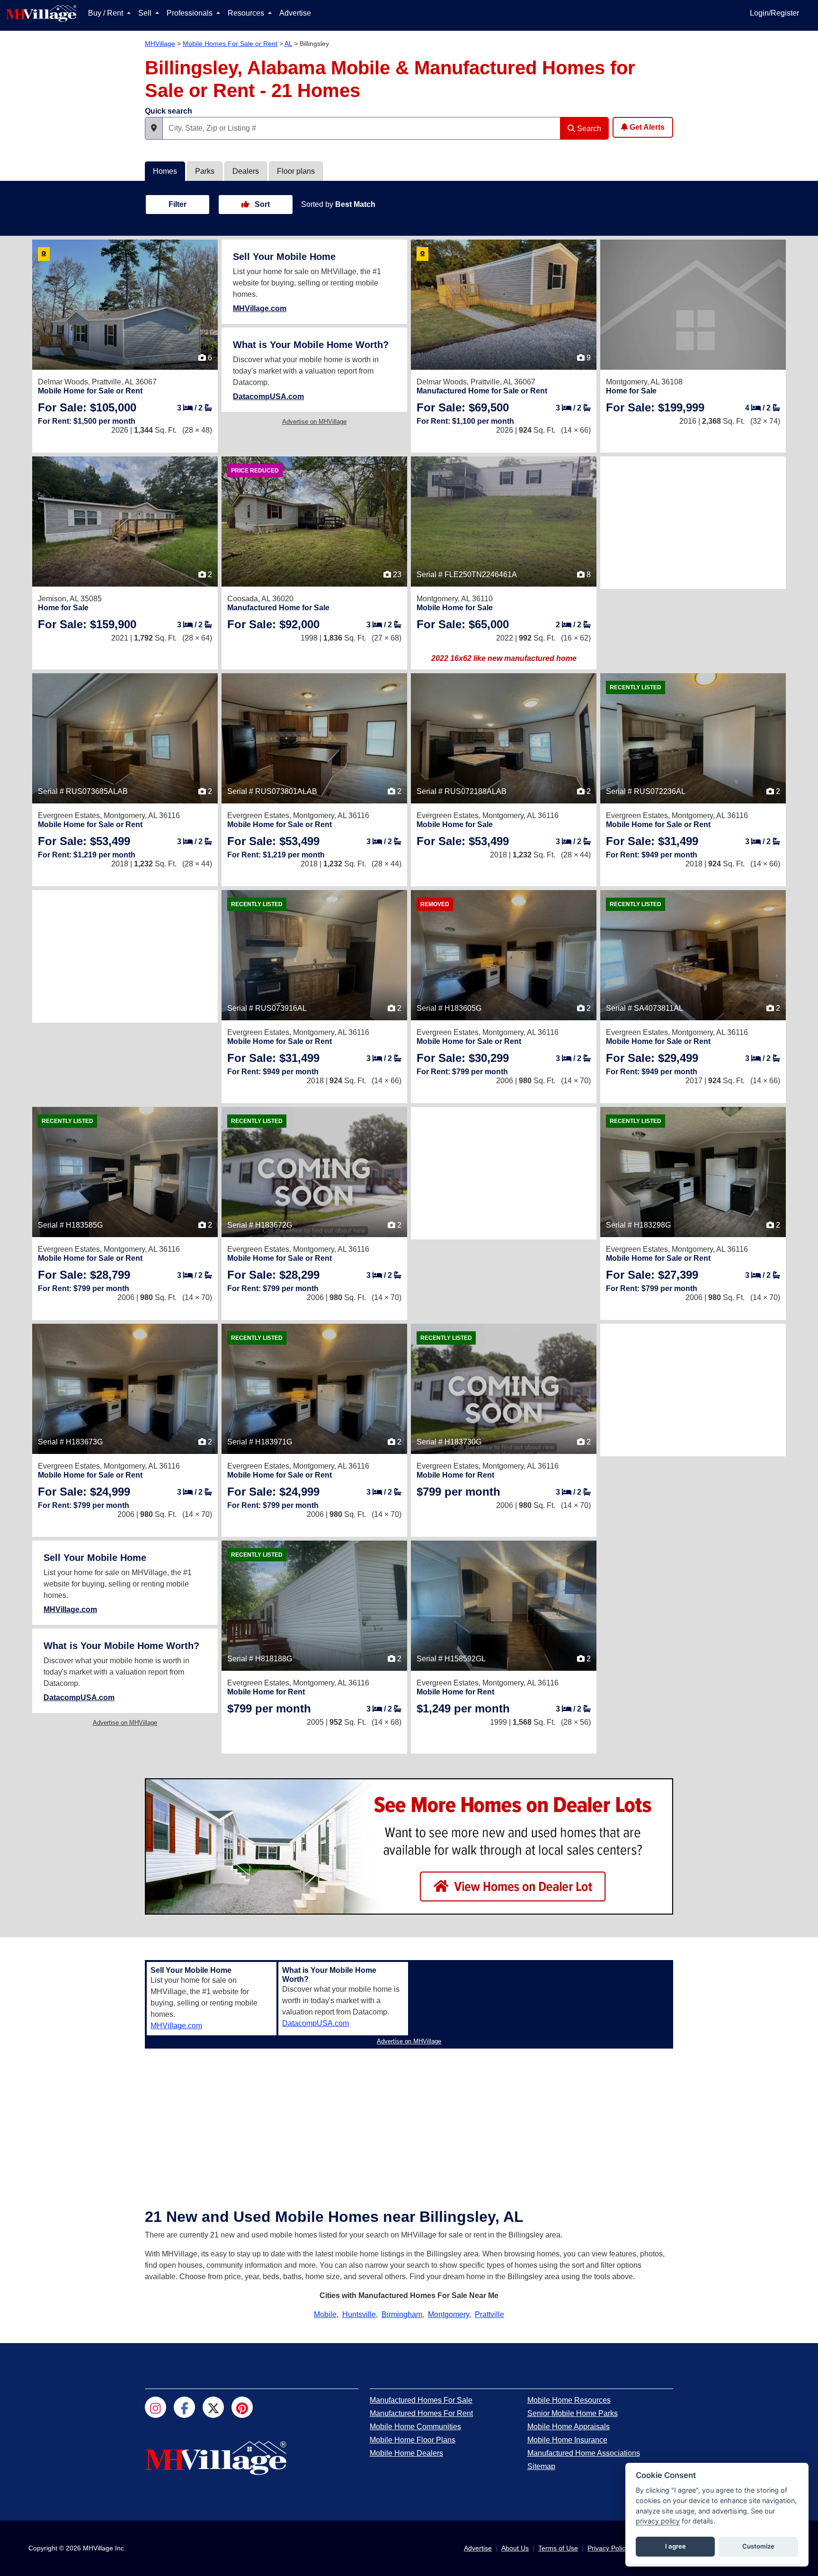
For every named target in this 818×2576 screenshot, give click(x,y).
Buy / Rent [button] (107, 13)
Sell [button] (146, 13)
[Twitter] (213, 2407)
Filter (178, 204)
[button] (154, 128)
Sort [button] (261, 204)
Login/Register (774, 13)
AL (288, 44)
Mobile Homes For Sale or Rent (230, 44)
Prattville (489, 2314)
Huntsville (359, 2314)
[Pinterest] (242, 2407)
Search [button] (588, 129)
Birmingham (402, 2314)
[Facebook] (184, 2407)
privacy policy (658, 2521)
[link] (87, 407)
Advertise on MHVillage (314, 422)
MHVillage (160, 44)
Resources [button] (247, 13)
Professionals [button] (191, 13)
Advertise (295, 13)
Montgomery (449, 2314)
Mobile (325, 2314)
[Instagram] (156, 2407)
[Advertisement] (693, 523)
